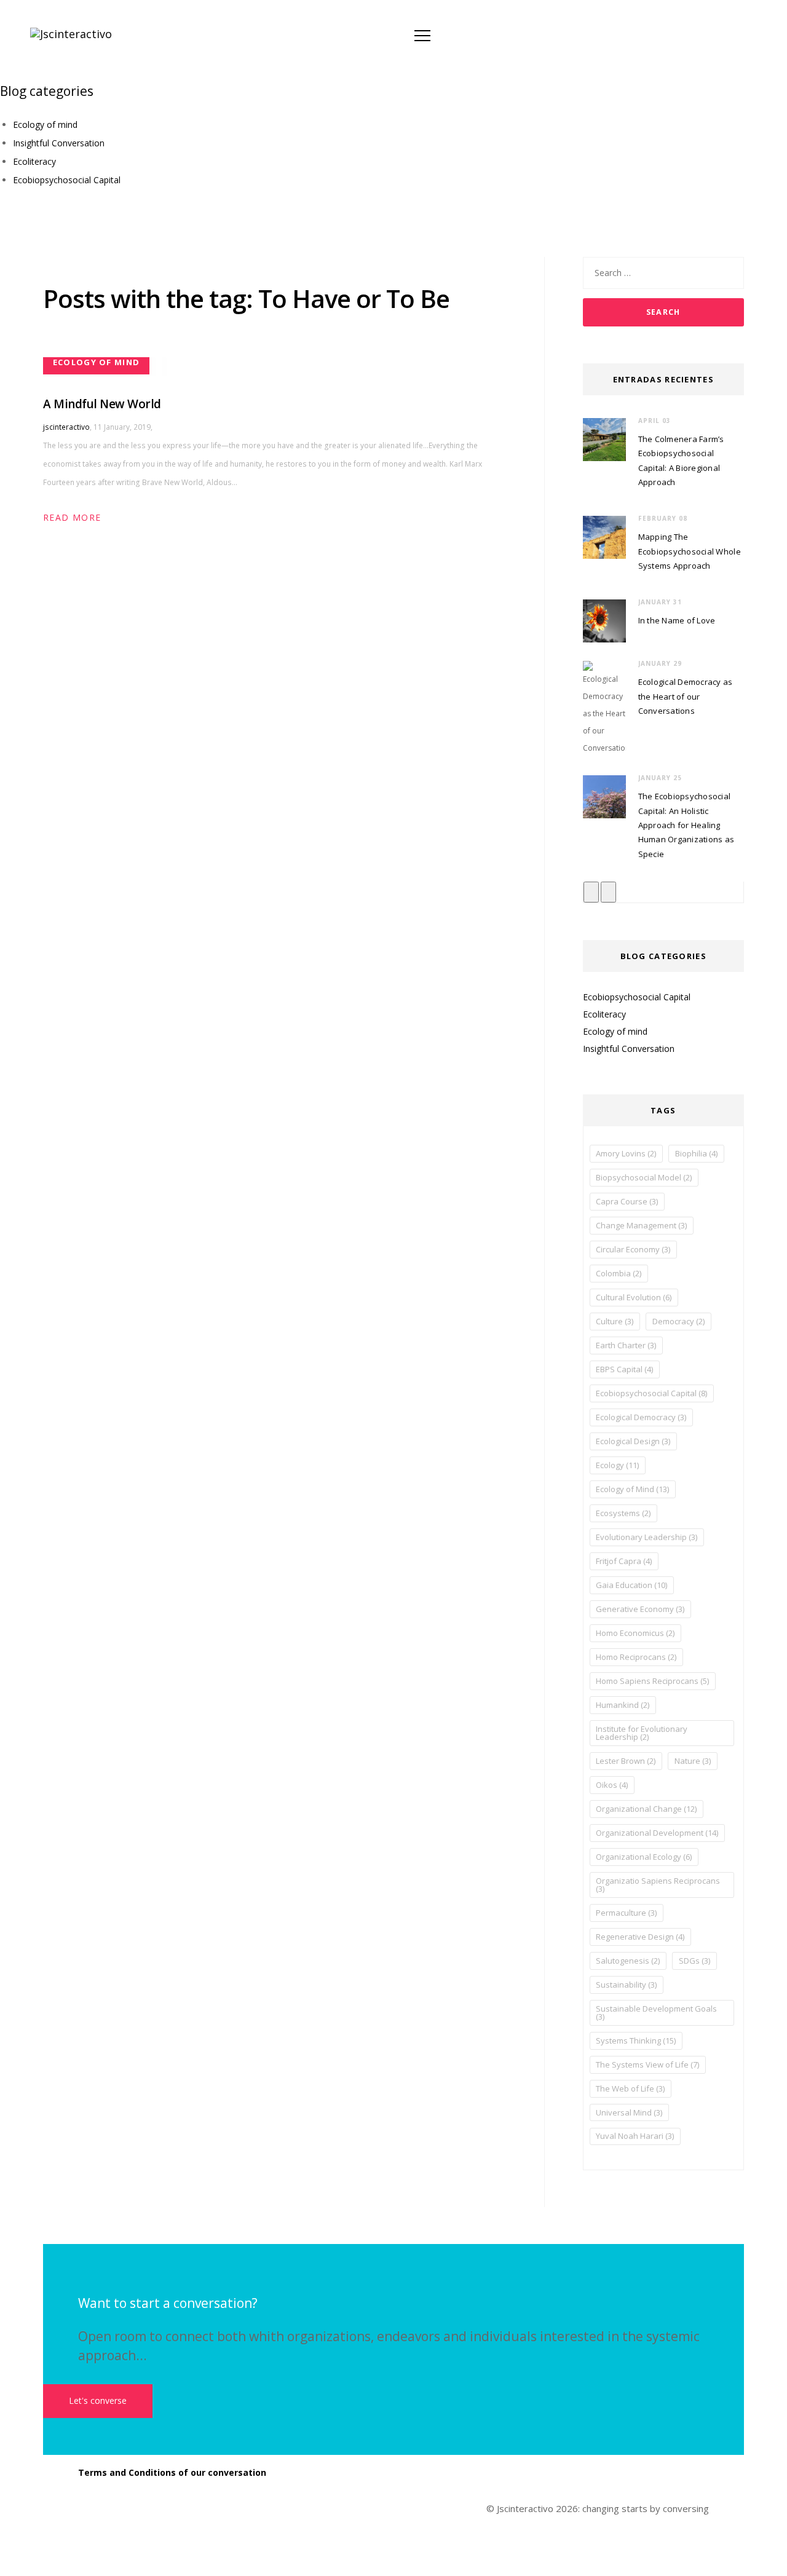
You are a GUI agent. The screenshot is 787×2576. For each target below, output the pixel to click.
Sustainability (626, 1985)
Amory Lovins (626, 1153)
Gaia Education (631, 1585)
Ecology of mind (45, 124)
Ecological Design (633, 1441)
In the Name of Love (677, 620)
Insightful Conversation (59, 143)
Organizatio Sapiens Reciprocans (658, 1885)
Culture (615, 1321)
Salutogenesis (628, 1961)
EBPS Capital (624, 1369)
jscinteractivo (66, 427)
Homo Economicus (635, 1633)
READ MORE (72, 517)
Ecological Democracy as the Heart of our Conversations (686, 696)
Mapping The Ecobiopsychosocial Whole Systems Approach (690, 551)
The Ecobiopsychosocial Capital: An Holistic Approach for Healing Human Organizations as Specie (686, 825)
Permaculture (626, 1913)
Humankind (623, 1705)
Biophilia (696, 1153)
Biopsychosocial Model (644, 1177)
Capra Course (627, 1201)
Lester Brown (626, 1761)
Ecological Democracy (641, 1417)
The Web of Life (630, 2088)
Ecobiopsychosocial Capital (67, 180)
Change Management (641, 1225)
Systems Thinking (636, 2041)
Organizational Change (646, 1809)
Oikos (612, 1785)
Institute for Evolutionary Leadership (642, 1733)
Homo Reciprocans (636, 1657)
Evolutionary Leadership (647, 1537)
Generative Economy (640, 1609)
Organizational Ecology (644, 1857)
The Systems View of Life (647, 2064)
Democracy (678, 1321)
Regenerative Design (640, 1937)
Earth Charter (626, 1345)
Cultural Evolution (634, 1297)
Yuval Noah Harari (635, 2136)
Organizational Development (657, 1833)
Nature (693, 1761)
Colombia (619, 1273)
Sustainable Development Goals (656, 2013)
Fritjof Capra (624, 1561)
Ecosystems (623, 1513)
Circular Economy (633, 1249)
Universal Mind (629, 2112)
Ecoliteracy (34, 161)
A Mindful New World (102, 404)
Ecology (617, 1465)
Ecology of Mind (632, 1489)
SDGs (694, 1961)
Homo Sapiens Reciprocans (652, 1681)
